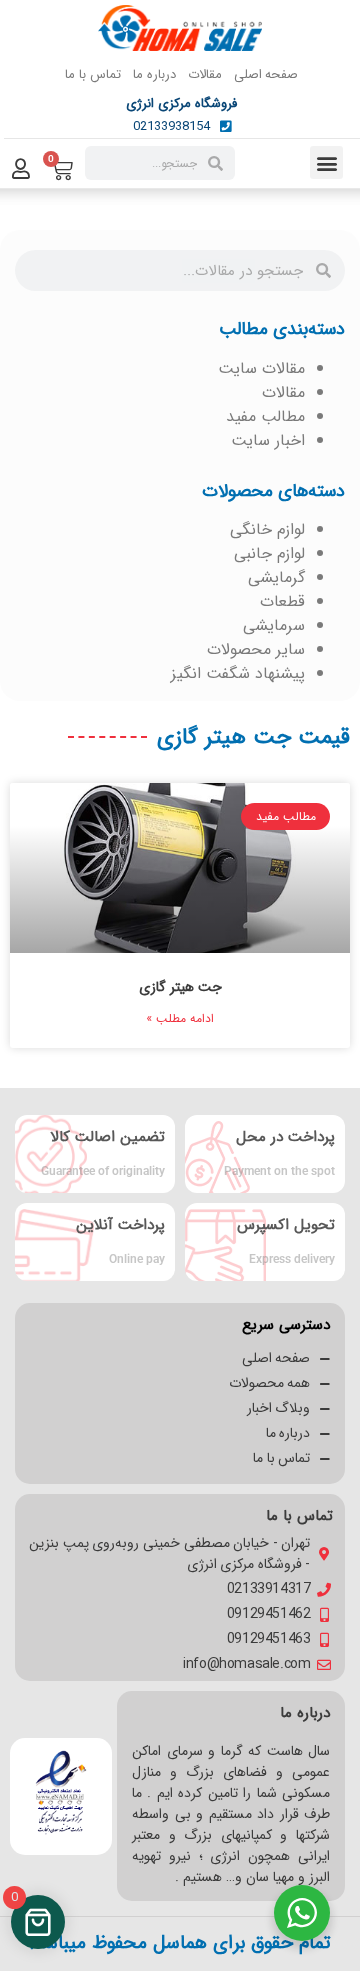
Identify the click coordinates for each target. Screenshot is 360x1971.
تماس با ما (92, 74)
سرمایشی (274, 625)
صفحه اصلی (266, 74)
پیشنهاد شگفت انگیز (238, 673)
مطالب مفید (265, 416)
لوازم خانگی (267, 529)
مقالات (205, 74)
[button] (326, 162)
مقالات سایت (261, 368)
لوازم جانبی (269, 553)
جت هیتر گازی (180, 987)
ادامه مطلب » (180, 1019)
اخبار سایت (268, 440)
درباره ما (154, 74)
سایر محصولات (256, 649)
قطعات (282, 601)
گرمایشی (276, 577)
